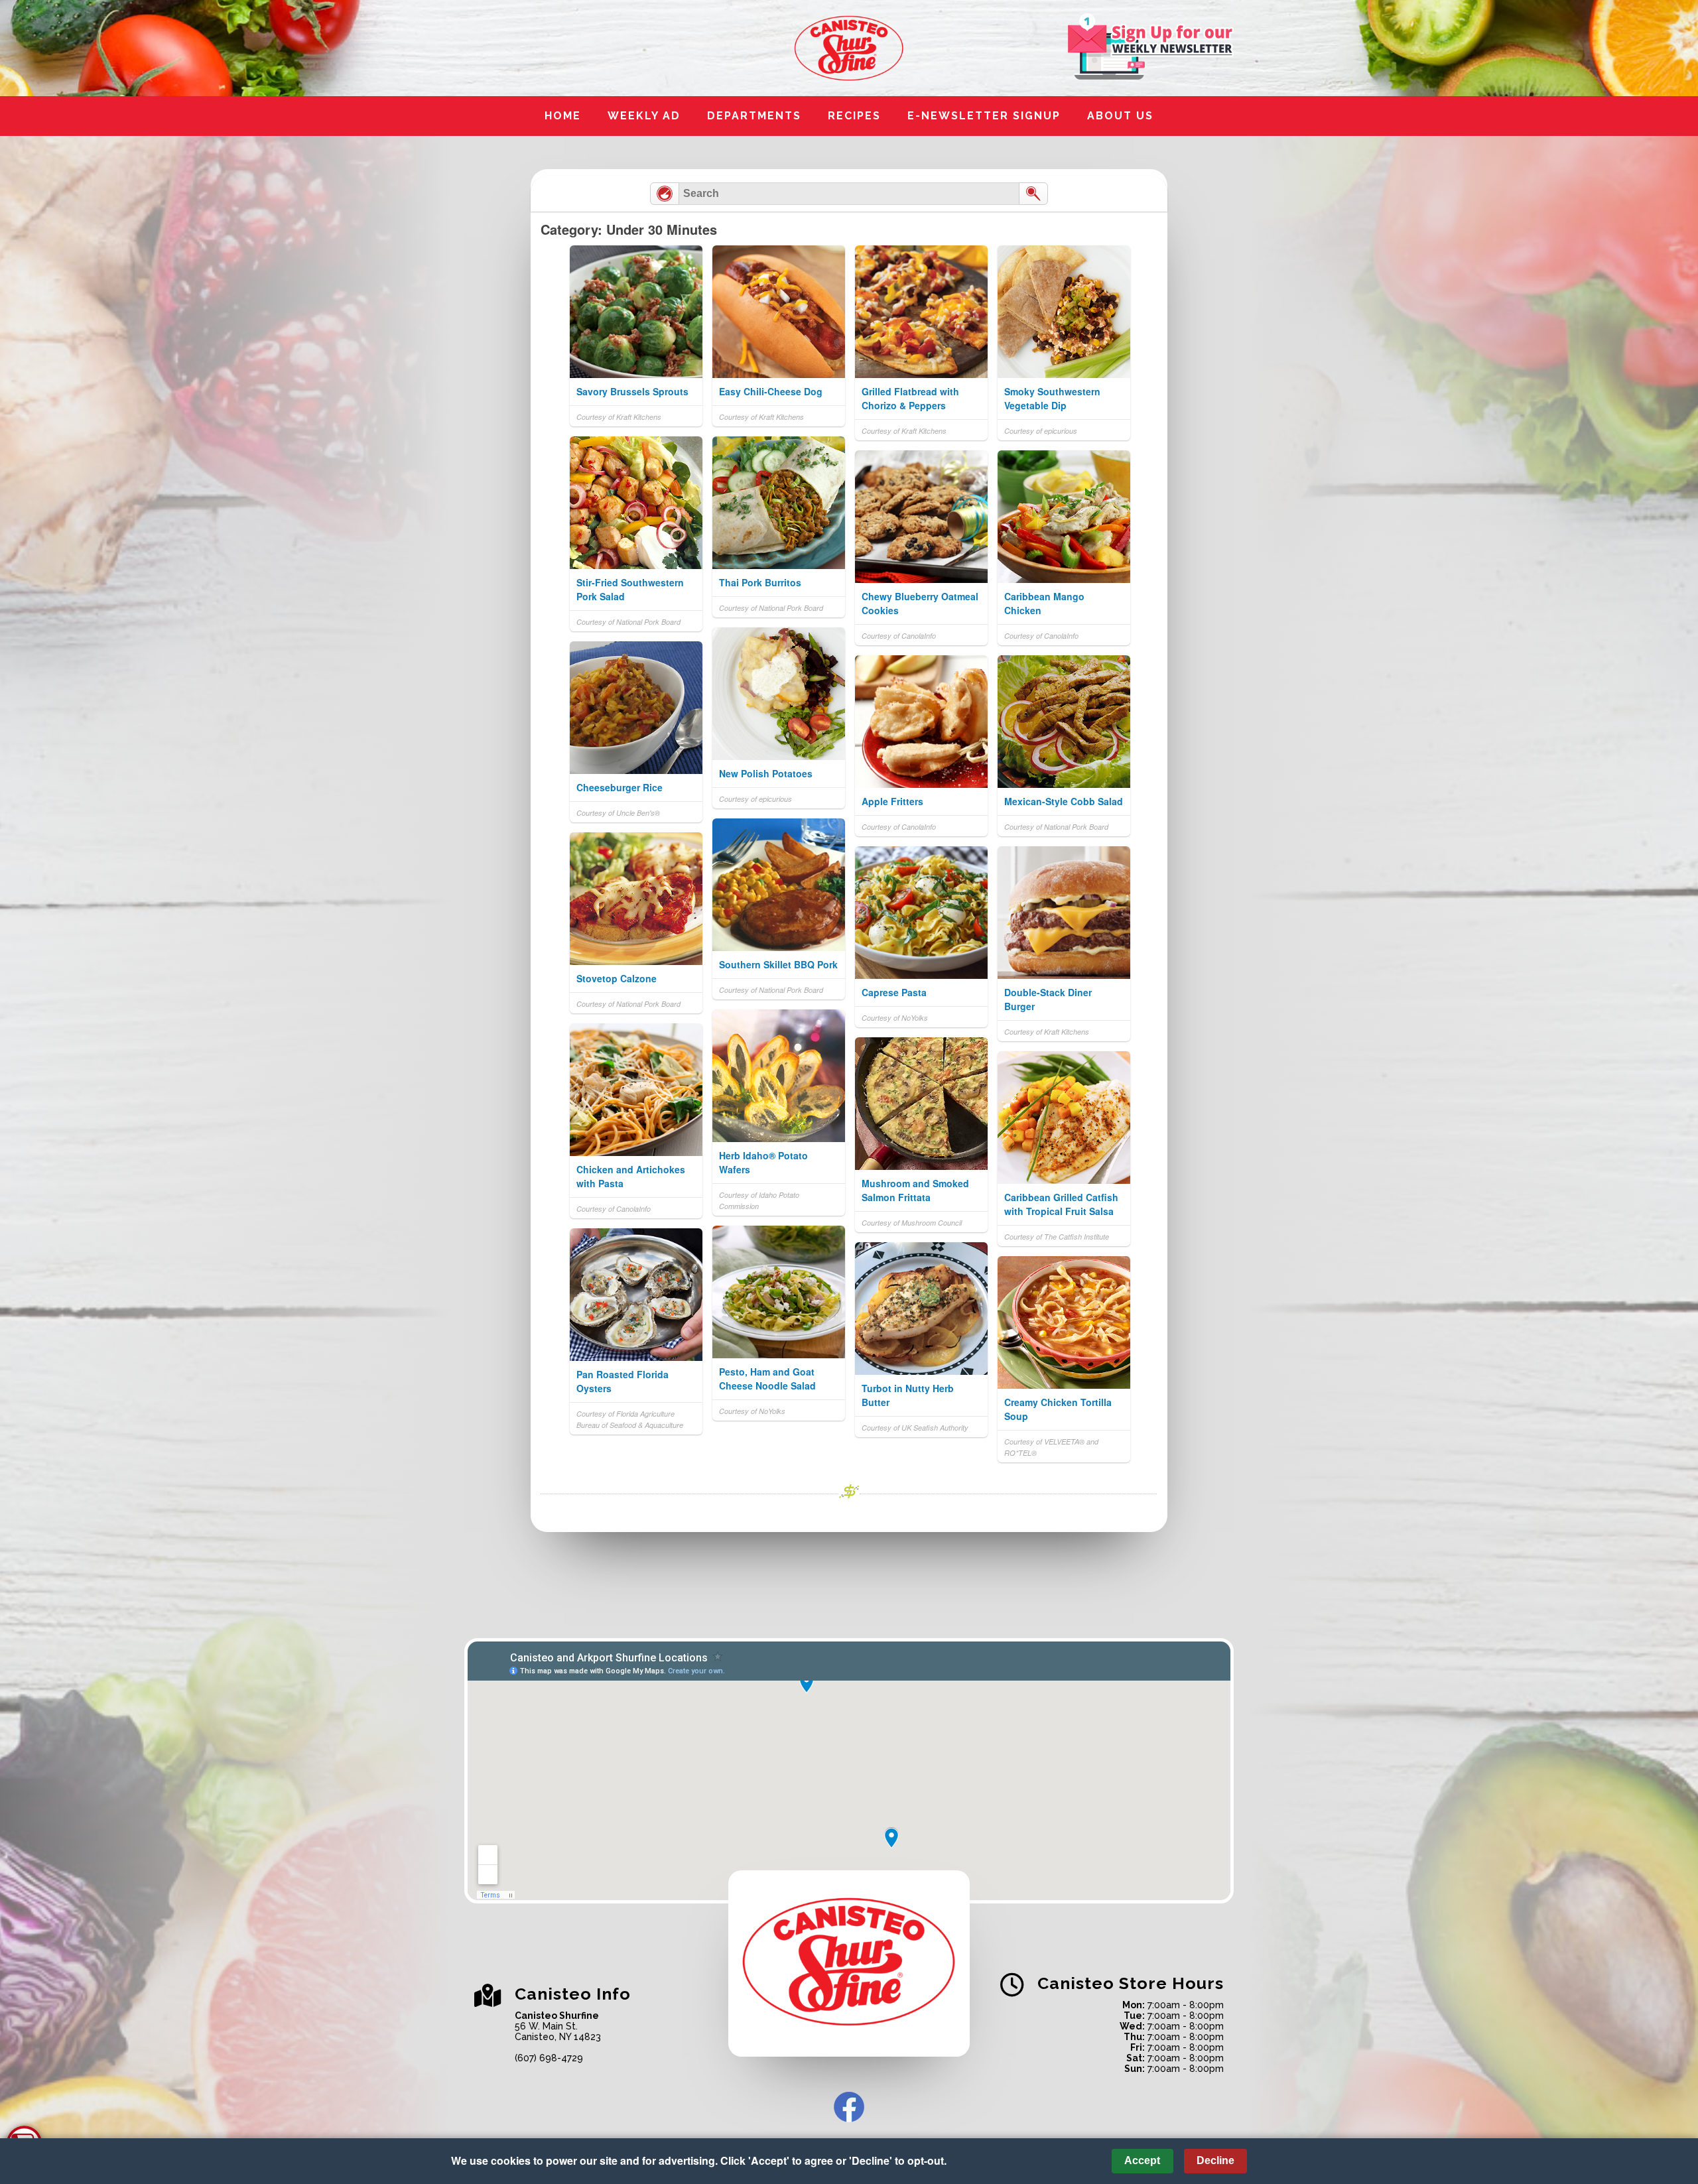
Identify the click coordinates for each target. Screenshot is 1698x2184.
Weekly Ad (644, 116)
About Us (1120, 116)
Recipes (854, 116)
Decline (1215, 2160)
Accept (1142, 2160)
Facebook (849, 2107)
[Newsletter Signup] (1151, 48)
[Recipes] (665, 194)
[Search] (1033, 194)
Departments (754, 116)
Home (563, 116)
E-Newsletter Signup (984, 116)
